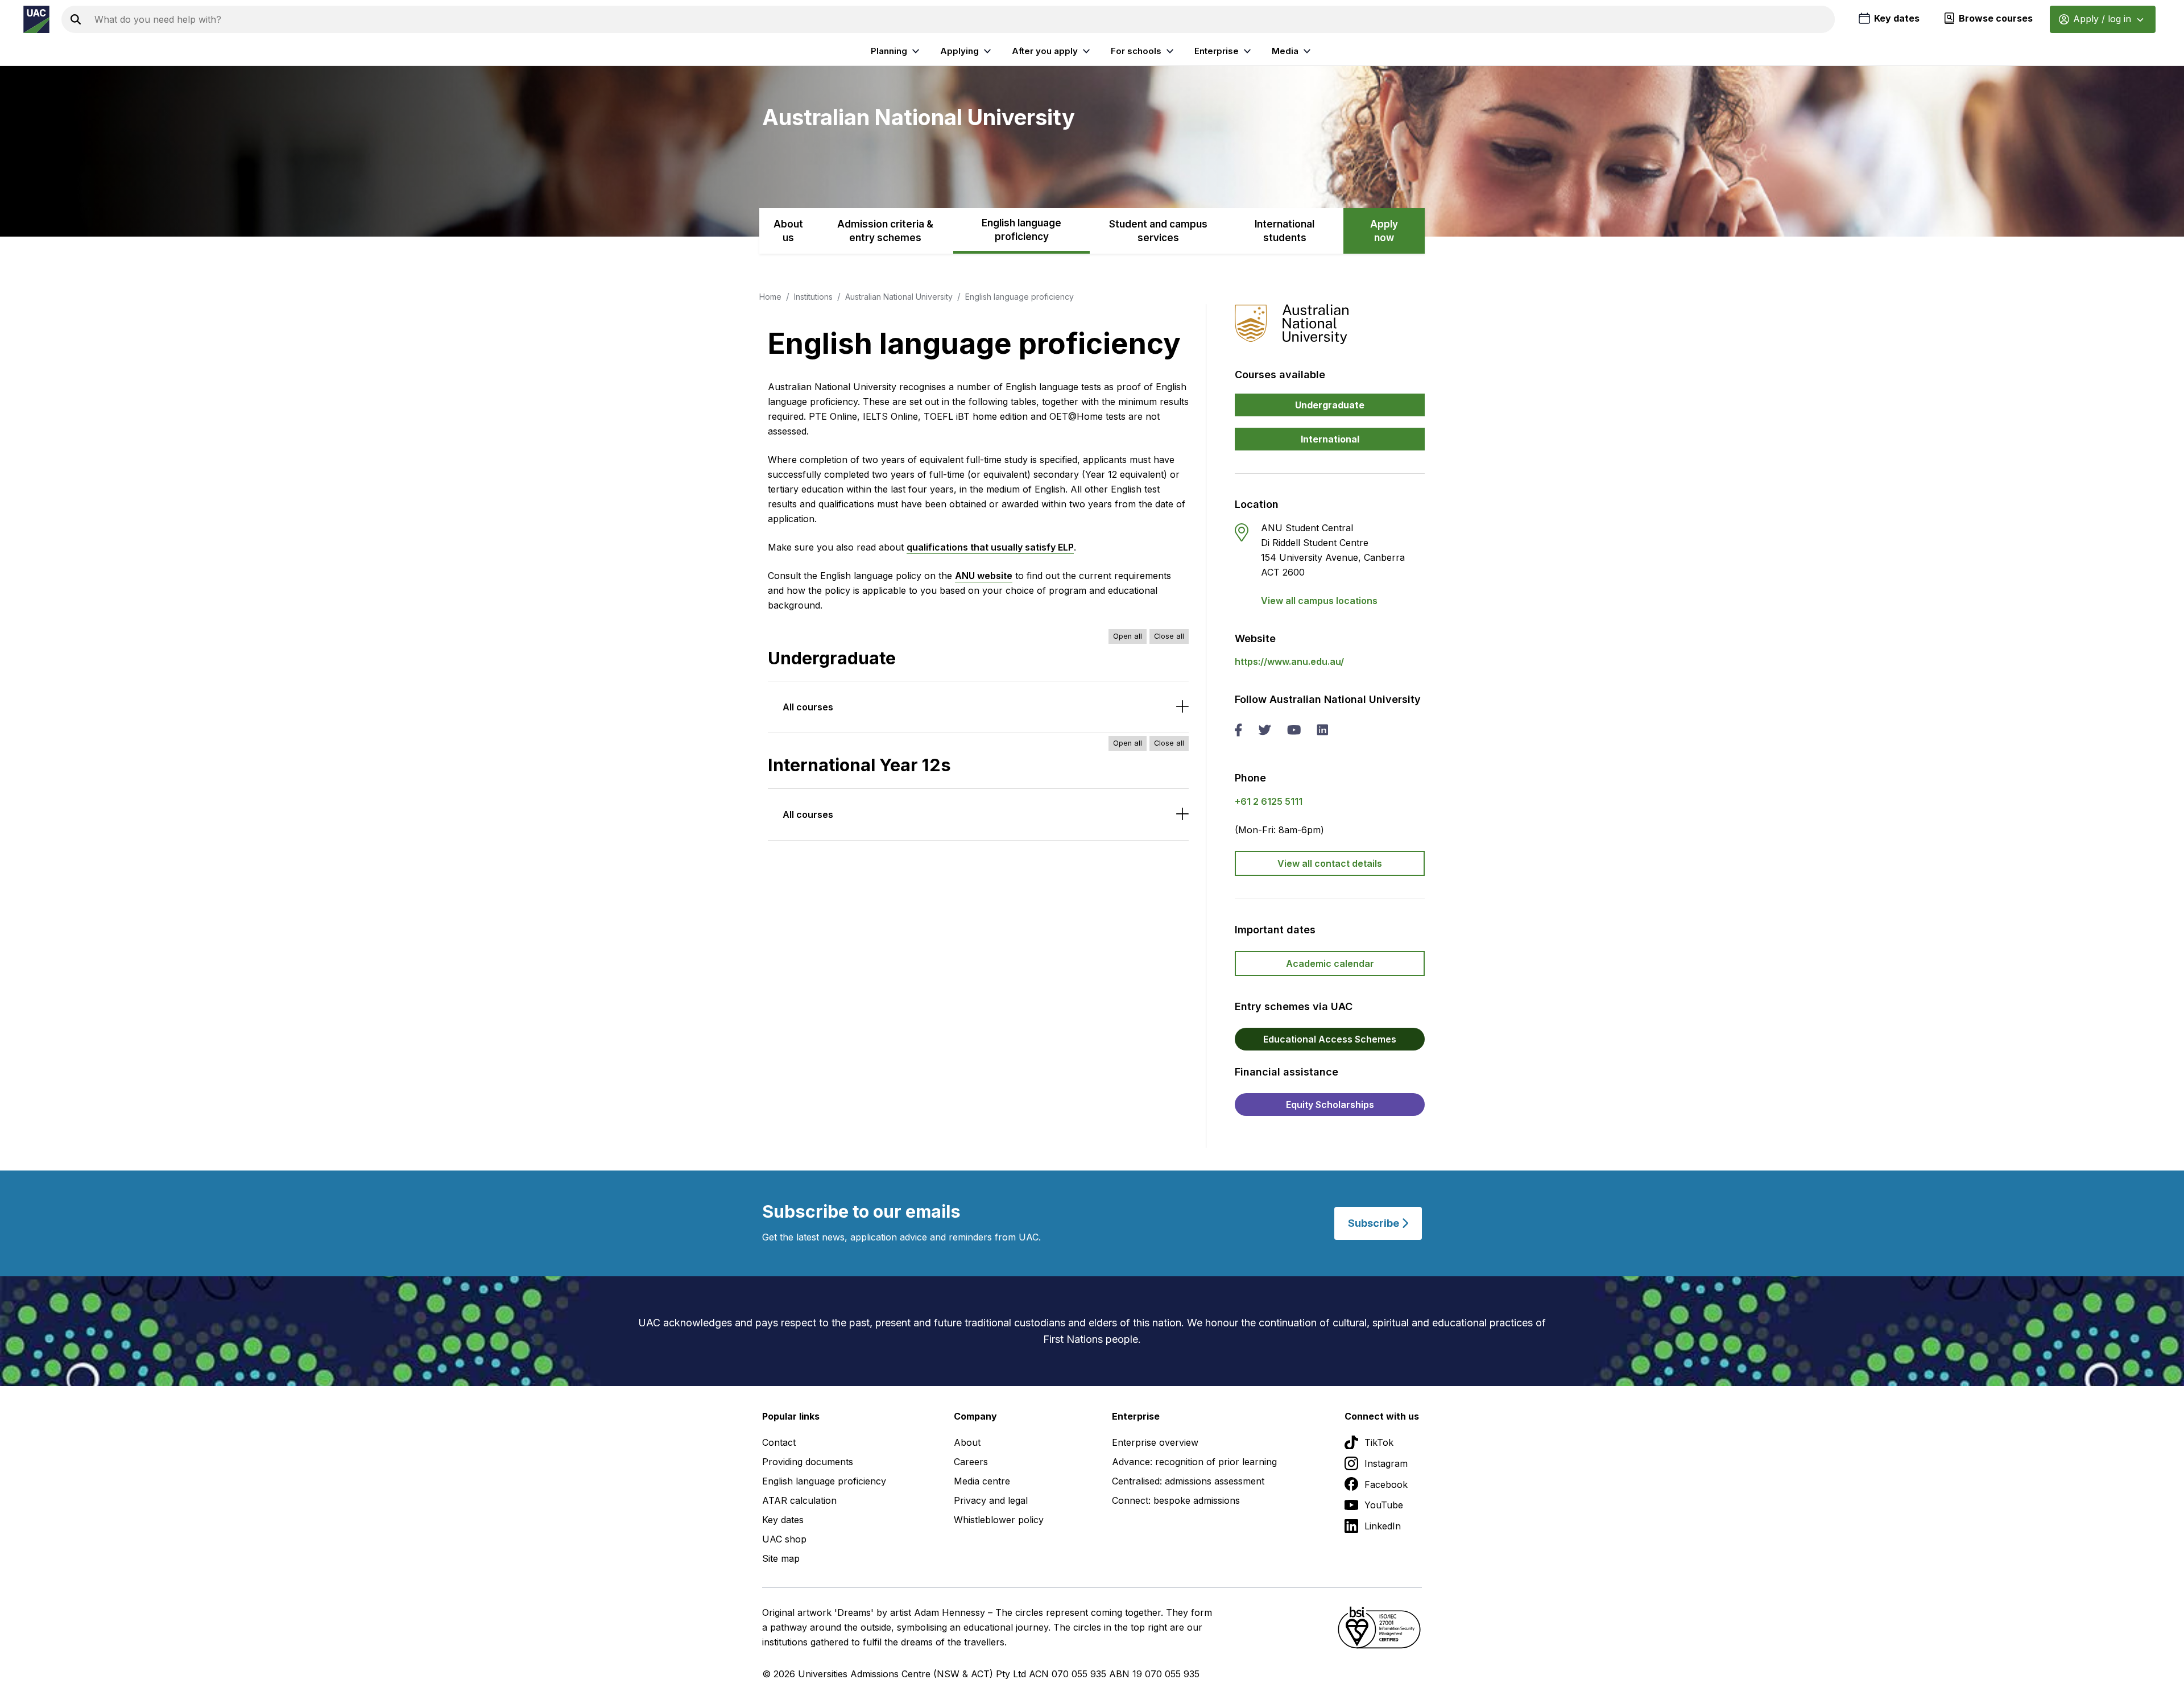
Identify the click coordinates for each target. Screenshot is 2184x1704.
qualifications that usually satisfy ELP (990, 547)
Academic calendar (1330, 963)
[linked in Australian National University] (1322, 731)
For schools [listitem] (1136, 51)
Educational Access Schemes (1330, 1039)
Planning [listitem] (889, 51)
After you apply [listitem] (1045, 51)
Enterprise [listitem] (1217, 51)
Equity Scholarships (1330, 1105)
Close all (1169, 636)
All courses (808, 707)
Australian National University (899, 297)
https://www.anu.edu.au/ (1289, 661)
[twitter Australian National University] (1265, 731)
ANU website (984, 576)
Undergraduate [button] (1330, 405)
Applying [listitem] (959, 51)
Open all (1128, 636)
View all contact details (1330, 863)
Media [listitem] (1285, 51)
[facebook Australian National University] (1238, 731)
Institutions (813, 297)
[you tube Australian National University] (1294, 731)
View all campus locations (1319, 601)
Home (770, 297)
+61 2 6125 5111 (1269, 801)
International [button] (1330, 439)
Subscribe (1375, 1223)
